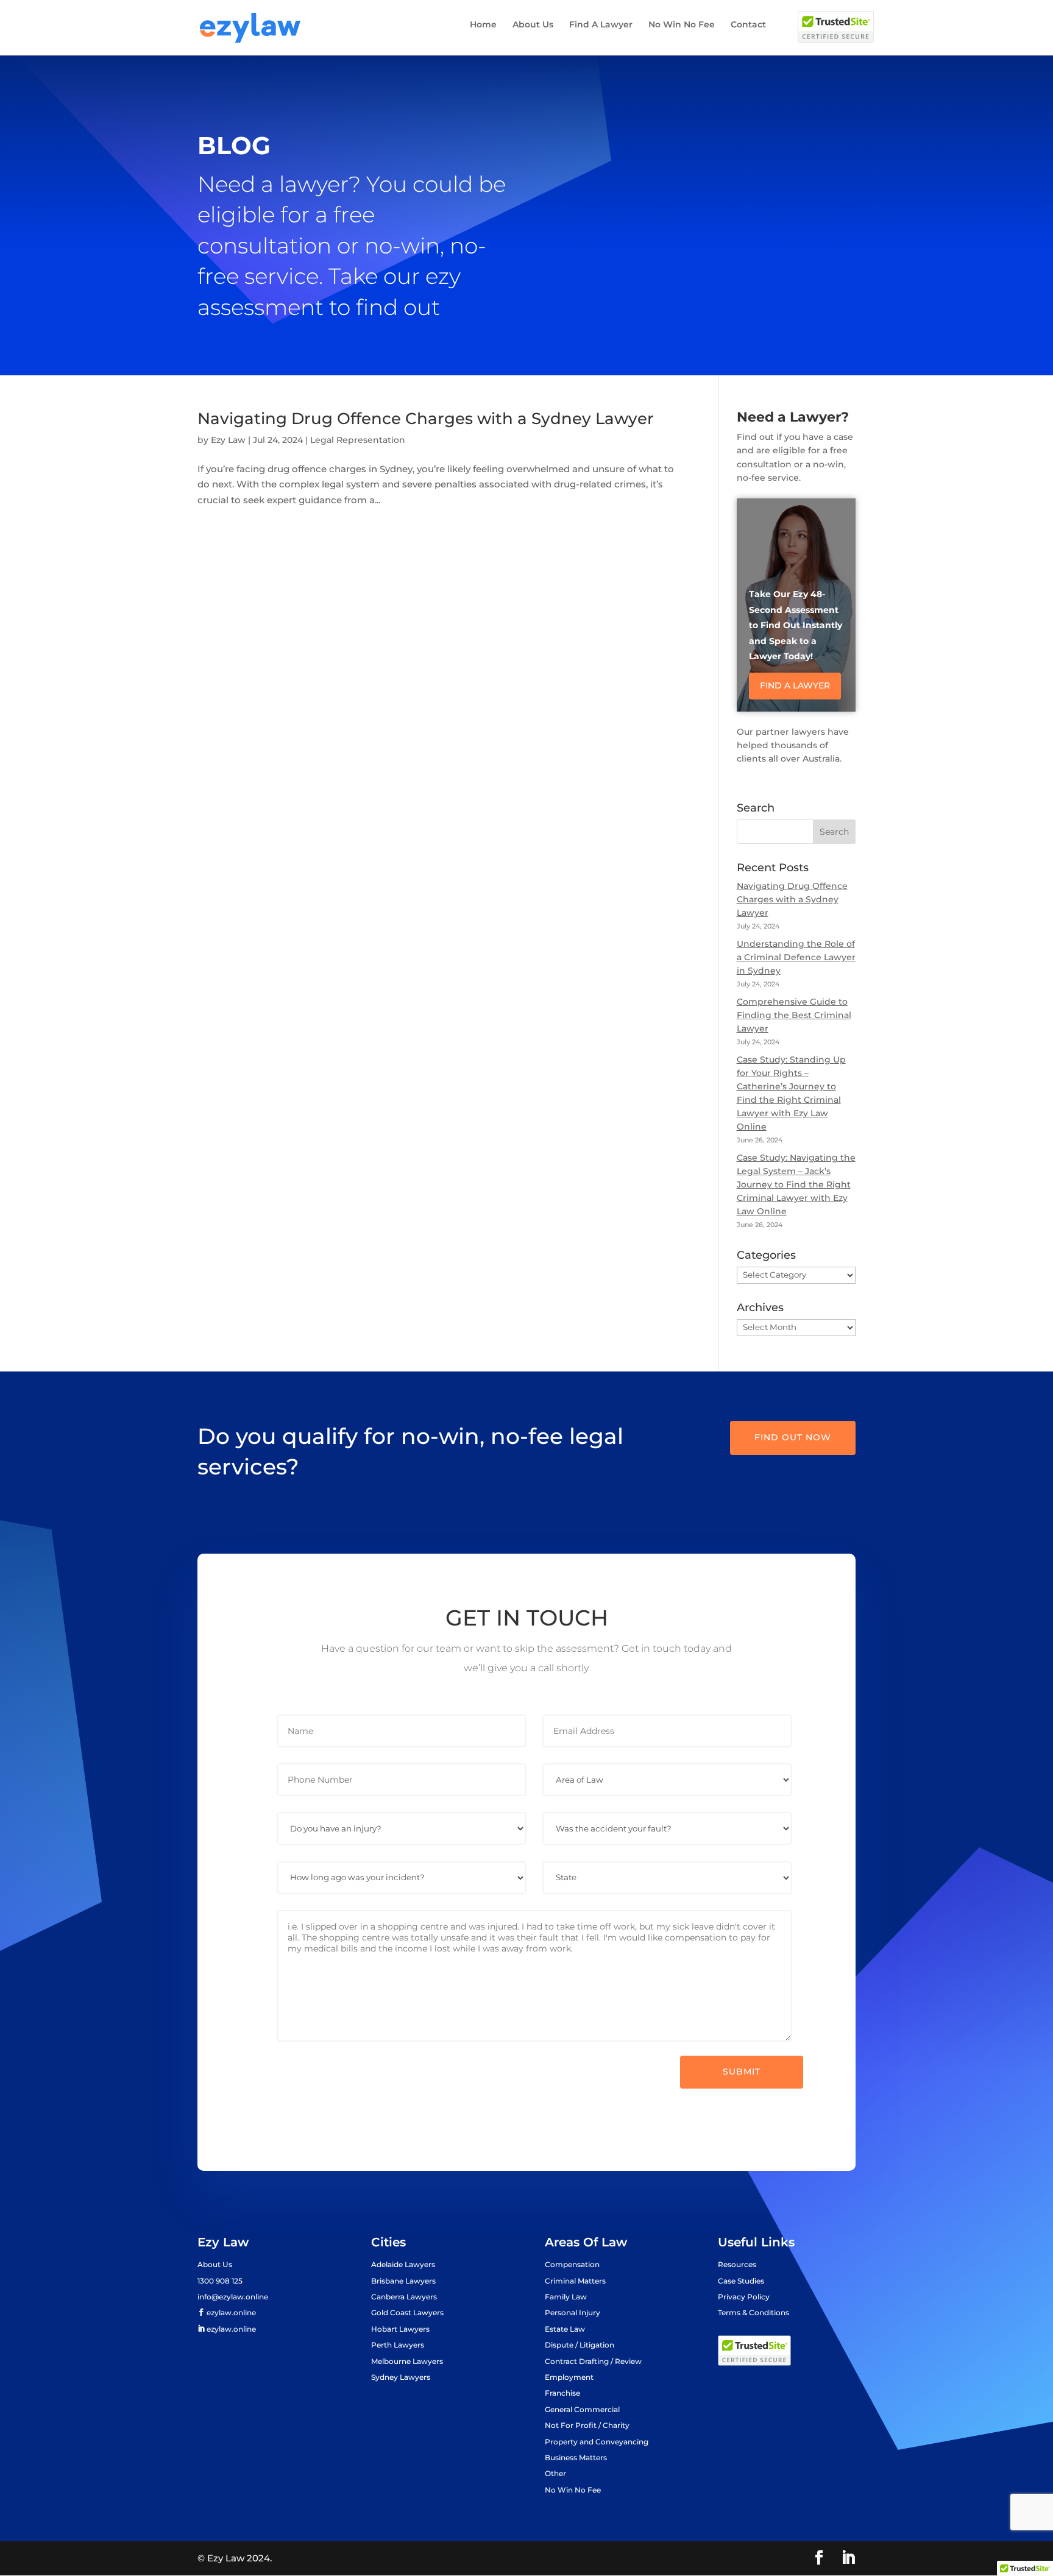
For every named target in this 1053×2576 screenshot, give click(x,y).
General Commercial (582, 2409)
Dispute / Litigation (580, 2345)
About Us (533, 25)
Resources (737, 2264)
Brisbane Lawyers (403, 2281)
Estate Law (565, 2329)
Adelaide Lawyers (403, 2264)
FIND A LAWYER (795, 685)
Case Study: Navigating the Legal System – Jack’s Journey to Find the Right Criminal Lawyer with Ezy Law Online (796, 1184)
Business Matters (576, 2457)
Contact (748, 25)
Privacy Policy (744, 2297)
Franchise (562, 2393)
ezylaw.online (230, 2313)
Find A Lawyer (601, 25)
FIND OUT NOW (793, 1437)
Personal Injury (573, 2312)
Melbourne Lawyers (407, 2361)
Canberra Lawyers (404, 2297)
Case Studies (741, 2281)
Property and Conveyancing (597, 2442)
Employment (569, 2377)
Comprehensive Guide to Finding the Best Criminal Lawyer (794, 1015)
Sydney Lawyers (401, 2377)
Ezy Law (228, 440)
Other (555, 2473)
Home (483, 25)
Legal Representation (358, 440)
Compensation (572, 2264)
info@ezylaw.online (233, 2297)
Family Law (566, 2297)
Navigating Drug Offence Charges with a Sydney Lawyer (426, 419)
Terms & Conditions (753, 2312)
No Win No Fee (682, 25)
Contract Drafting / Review (593, 2361)
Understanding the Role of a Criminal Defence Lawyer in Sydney (796, 957)
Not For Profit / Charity (587, 2425)
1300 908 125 (220, 2281)
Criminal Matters (575, 2281)
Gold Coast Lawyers (407, 2312)
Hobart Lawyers (400, 2329)
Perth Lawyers (398, 2345)
